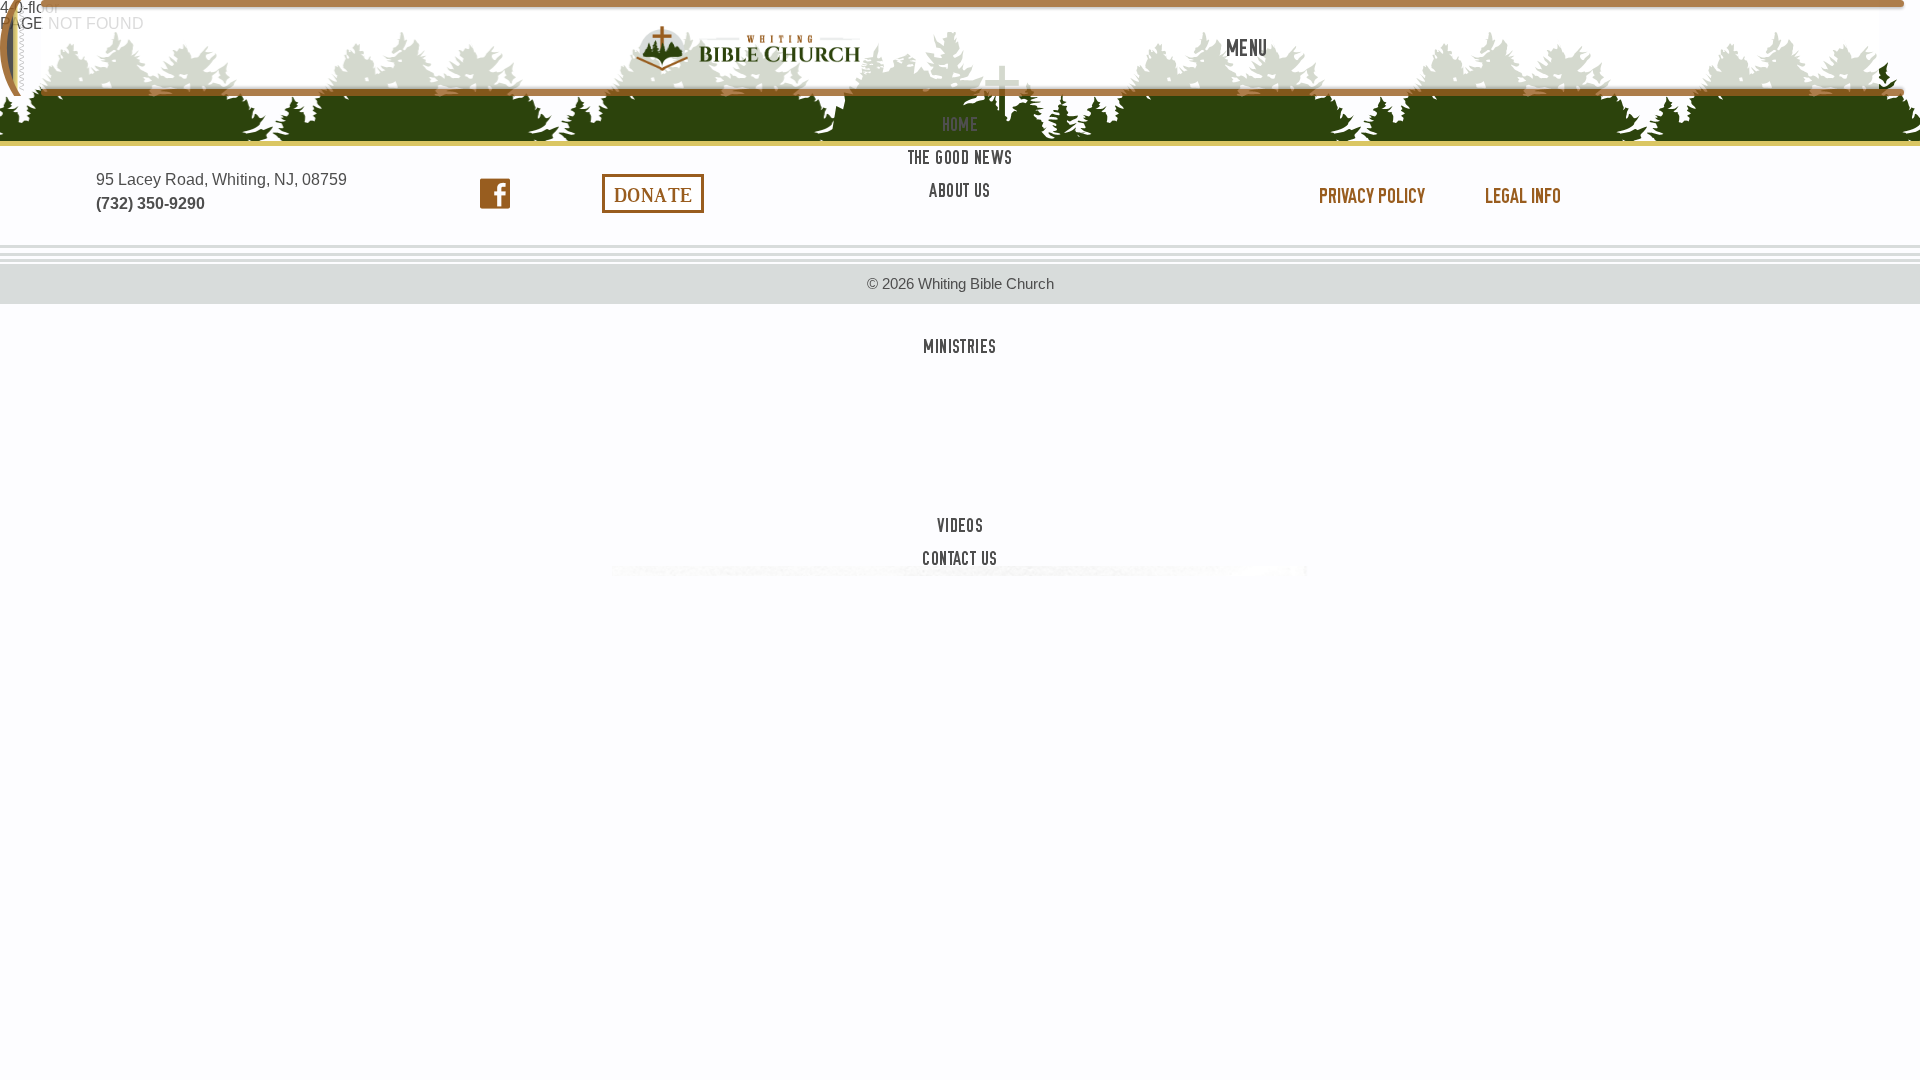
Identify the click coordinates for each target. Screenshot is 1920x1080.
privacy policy (1372, 196)
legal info (1523, 196)
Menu (1247, 48)
